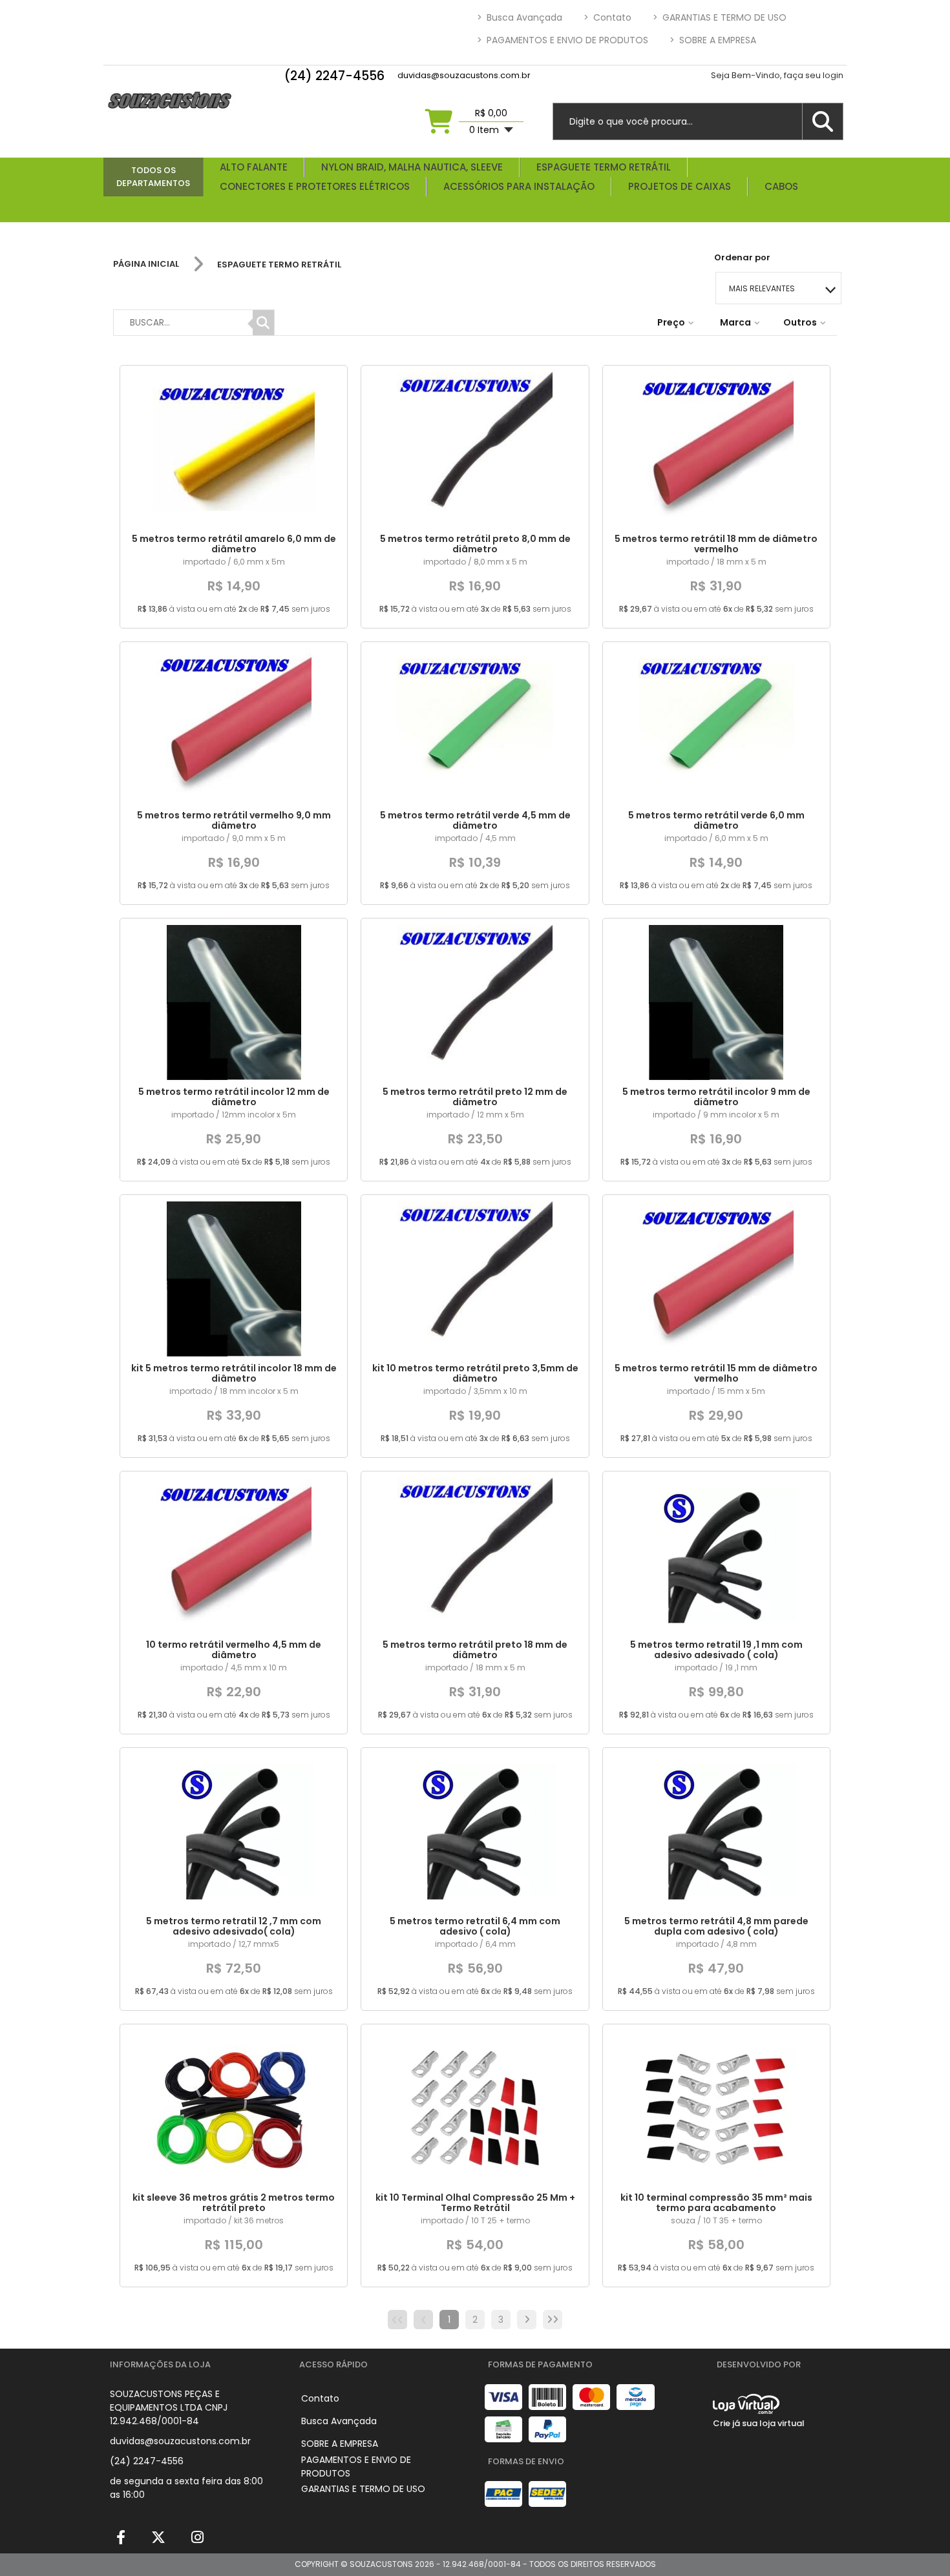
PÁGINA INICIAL (146, 264)
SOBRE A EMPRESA (713, 40)
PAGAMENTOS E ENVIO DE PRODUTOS (563, 40)
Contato (607, 17)
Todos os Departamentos (153, 177)
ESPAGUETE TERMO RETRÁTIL (279, 265)
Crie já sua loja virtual (759, 2423)
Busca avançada (520, 17)
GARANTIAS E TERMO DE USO (720, 17)
